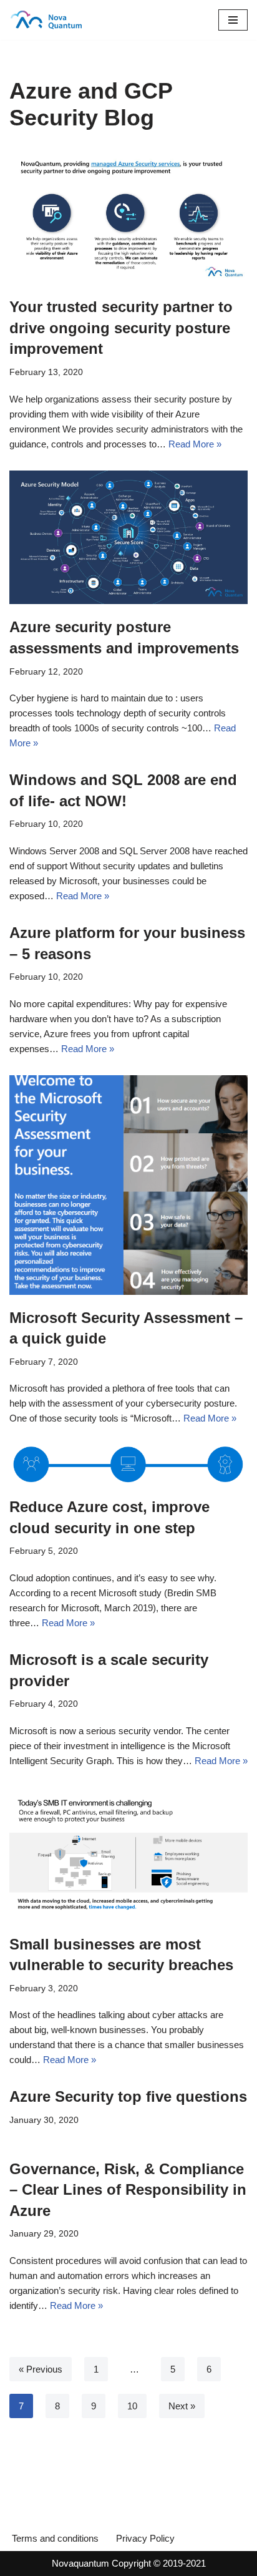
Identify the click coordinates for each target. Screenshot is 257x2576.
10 (132, 2406)
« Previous (41, 2369)
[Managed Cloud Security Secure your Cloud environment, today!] (47, 20)
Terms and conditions (55, 2538)
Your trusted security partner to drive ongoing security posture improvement (121, 328)
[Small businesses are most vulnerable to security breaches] (128, 1854)
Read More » (195, 444)
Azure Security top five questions (128, 2096)
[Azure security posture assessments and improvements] (128, 538)
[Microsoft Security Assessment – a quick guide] (128, 1185)
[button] (233, 20)
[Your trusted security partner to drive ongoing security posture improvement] (128, 217)
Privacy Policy (145, 2538)
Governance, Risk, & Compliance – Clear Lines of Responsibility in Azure (128, 2190)
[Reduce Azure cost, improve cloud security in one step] (128, 1464)
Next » (182, 2406)
